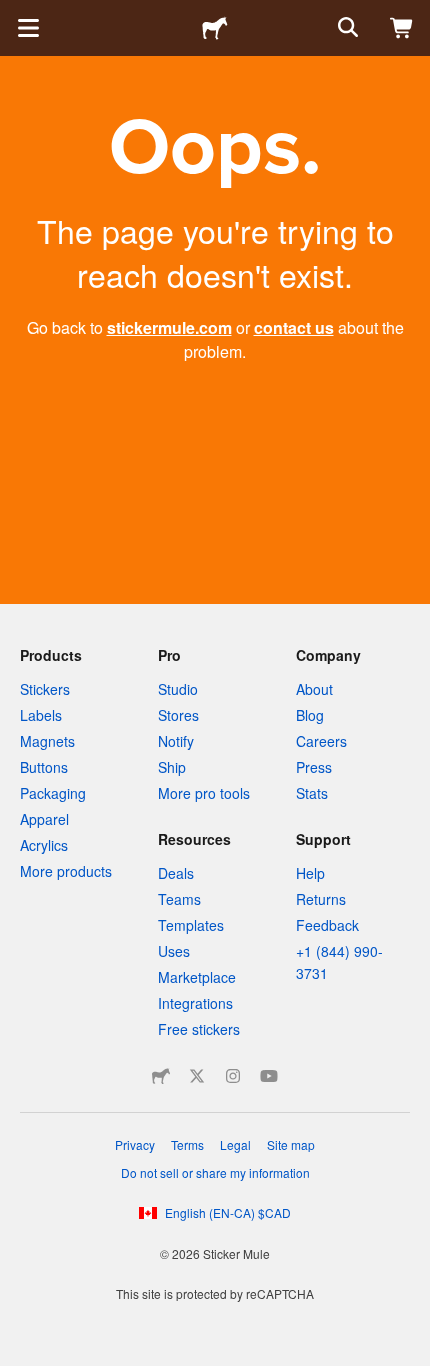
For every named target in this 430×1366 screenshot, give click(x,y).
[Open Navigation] (28, 28)
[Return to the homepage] (215, 28)
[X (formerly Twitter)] (197, 1076)
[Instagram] (233, 1076)
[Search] (346, 28)
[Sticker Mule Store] (161, 1076)
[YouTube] (269, 1076)
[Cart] (402, 28)
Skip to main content (15, 15)
